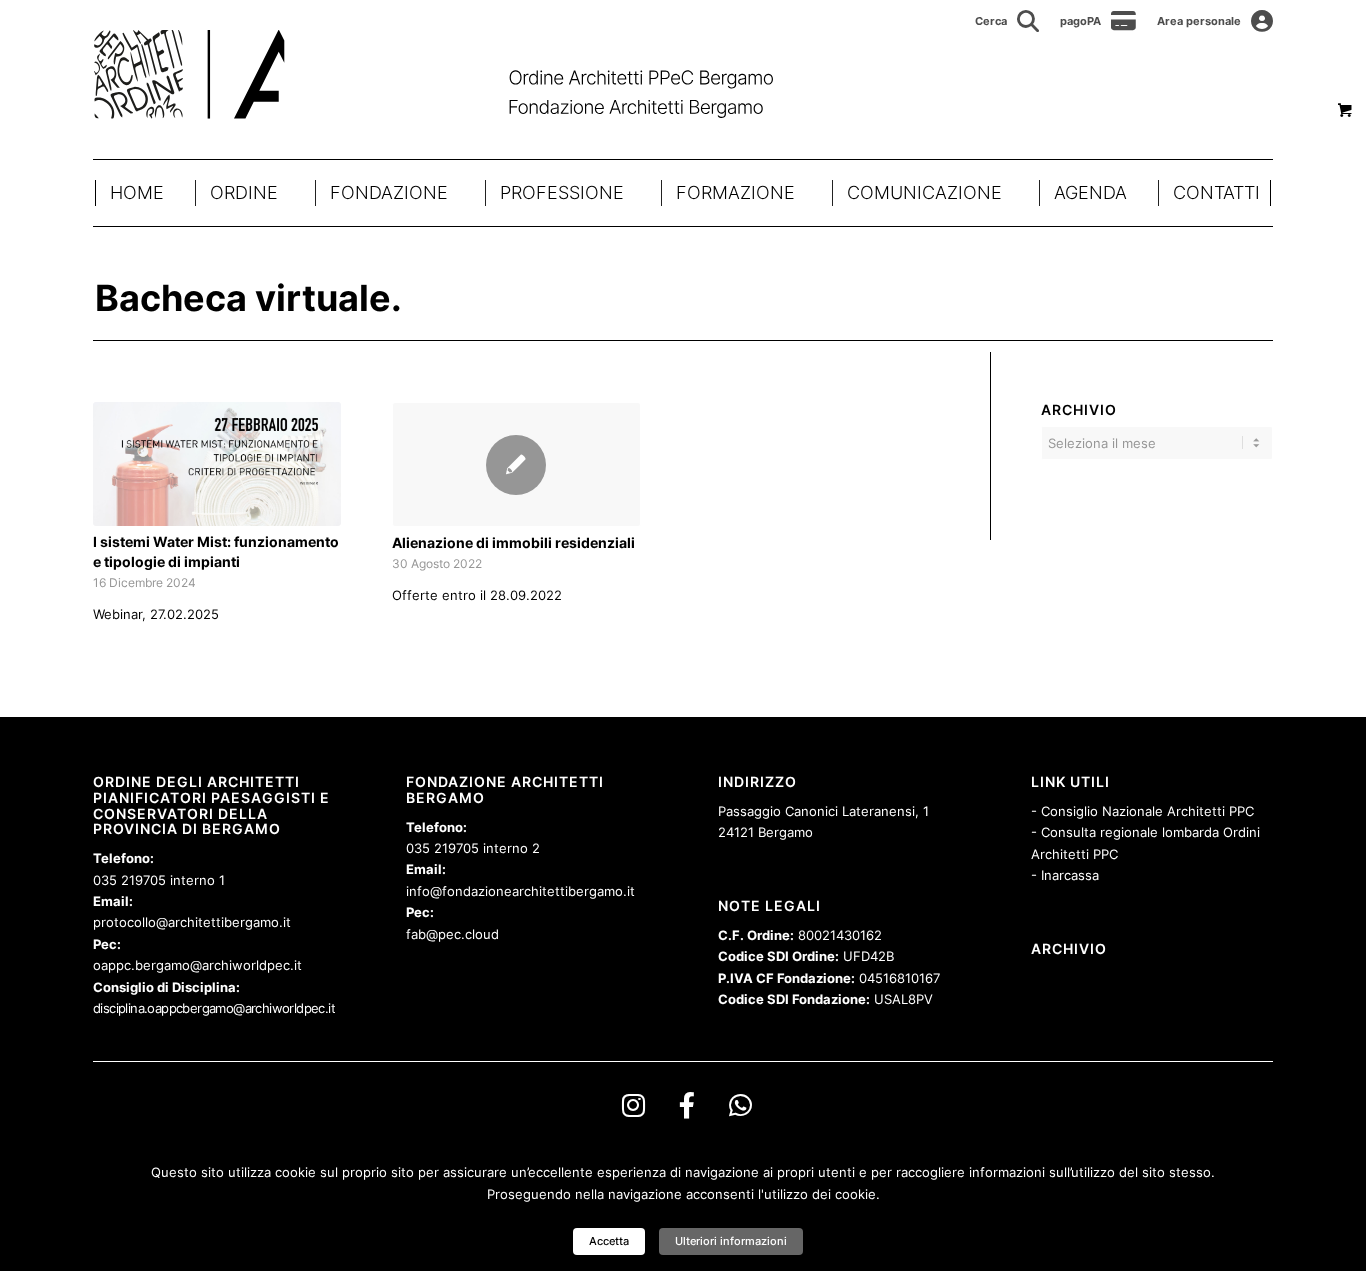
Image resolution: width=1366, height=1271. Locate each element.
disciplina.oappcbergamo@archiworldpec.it (214, 1008)
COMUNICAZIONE (924, 192)
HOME (137, 192)
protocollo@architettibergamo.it (192, 922)
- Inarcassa (1065, 875)
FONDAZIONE (389, 192)
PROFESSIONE (562, 192)
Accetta (609, 1241)
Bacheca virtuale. (248, 298)
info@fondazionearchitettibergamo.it (520, 891)
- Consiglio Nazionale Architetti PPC (1142, 811)
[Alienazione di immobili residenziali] (516, 464)
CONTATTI (1216, 192)
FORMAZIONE (735, 192)
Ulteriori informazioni (731, 1241)
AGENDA (1090, 192)
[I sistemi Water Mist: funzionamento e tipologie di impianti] (217, 464)
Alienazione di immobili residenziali (513, 542)
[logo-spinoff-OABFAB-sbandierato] (458, 74)
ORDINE (244, 192)
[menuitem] (1007, 21)
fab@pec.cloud (452, 934)
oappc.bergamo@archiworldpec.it (197, 965)
